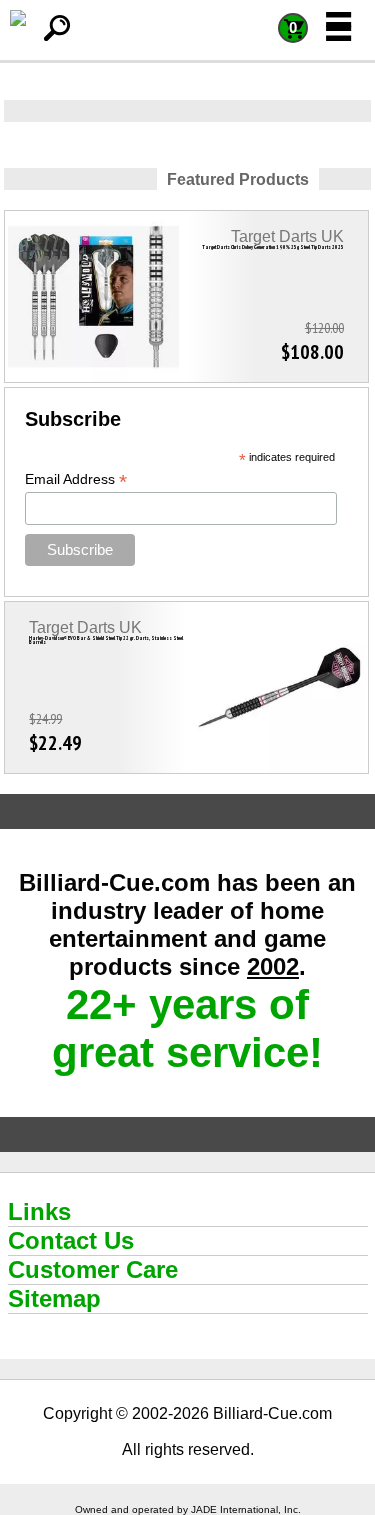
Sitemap (54, 1298)
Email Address (76, 479)
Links (39, 1211)
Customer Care (93, 1269)
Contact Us (71, 1240)
